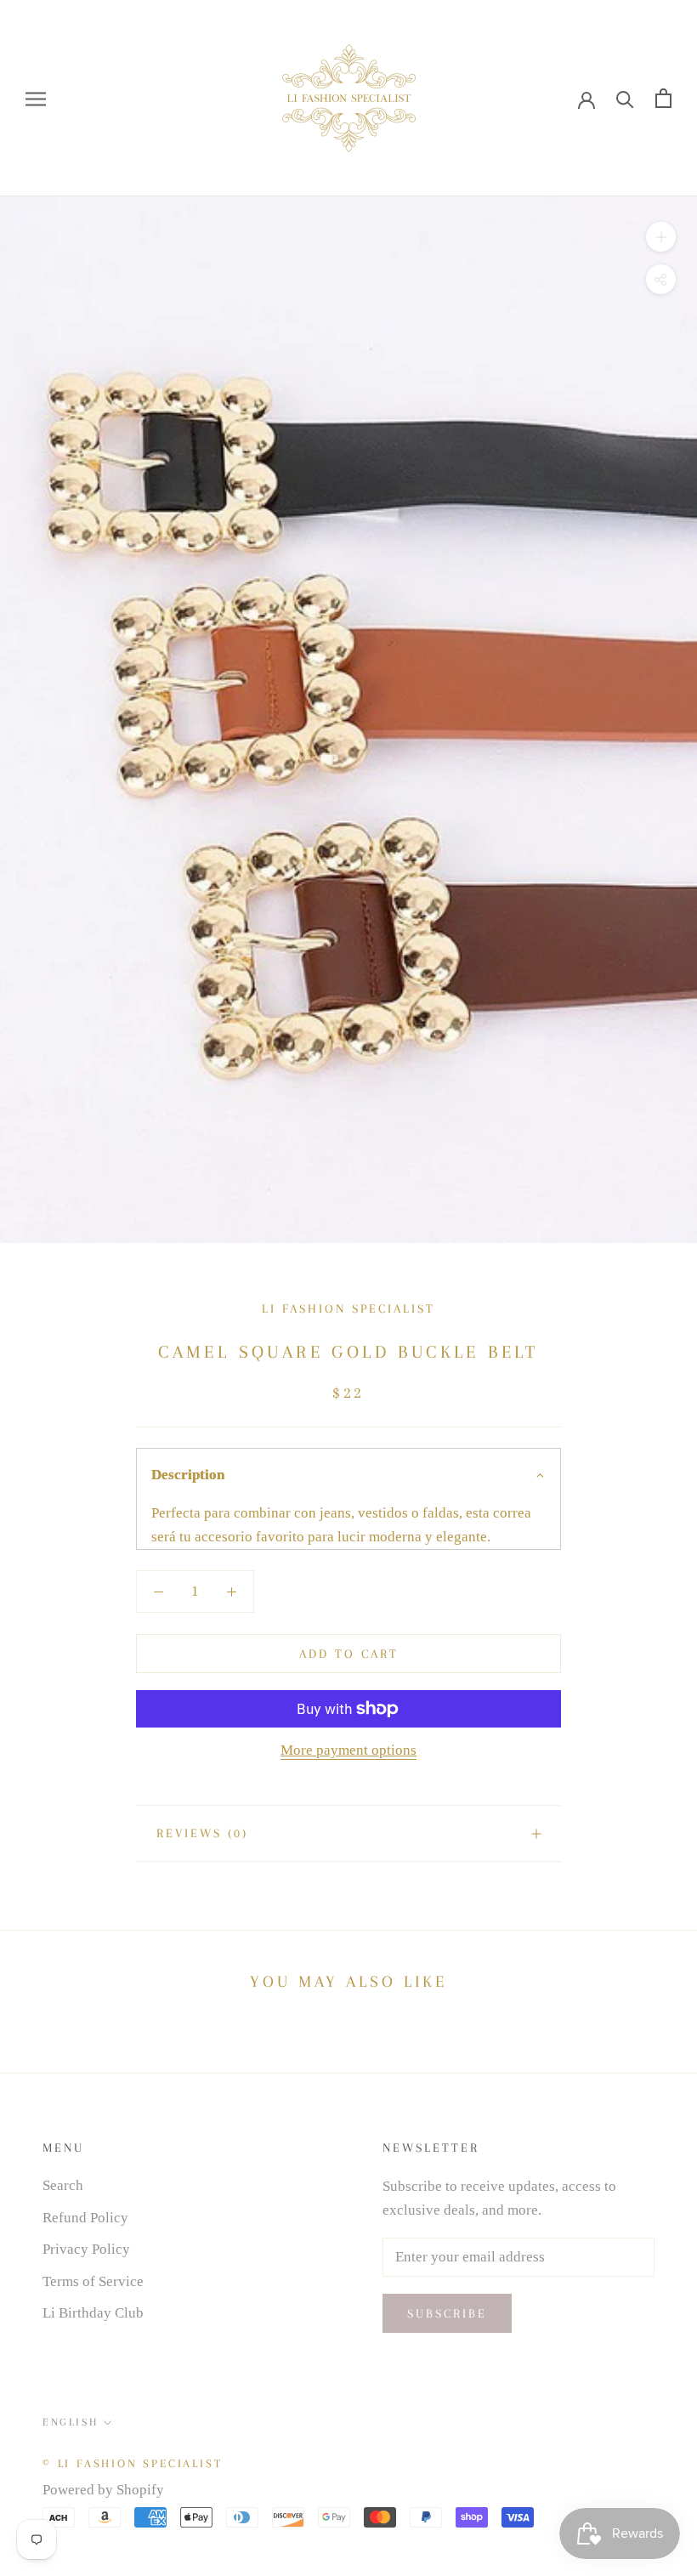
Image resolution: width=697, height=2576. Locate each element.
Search (63, 2185)
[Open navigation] (36, 98)
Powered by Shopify (103, 2490)
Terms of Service (93, 2281)
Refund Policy (85, 2218)
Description (188, 1475)
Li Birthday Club (93, 2313)
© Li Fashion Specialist (132, 2463)
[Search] (625, 98)
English (70, 2422)
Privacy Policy (86, 2249)
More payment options (348, 1750)
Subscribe (447, 2313)
